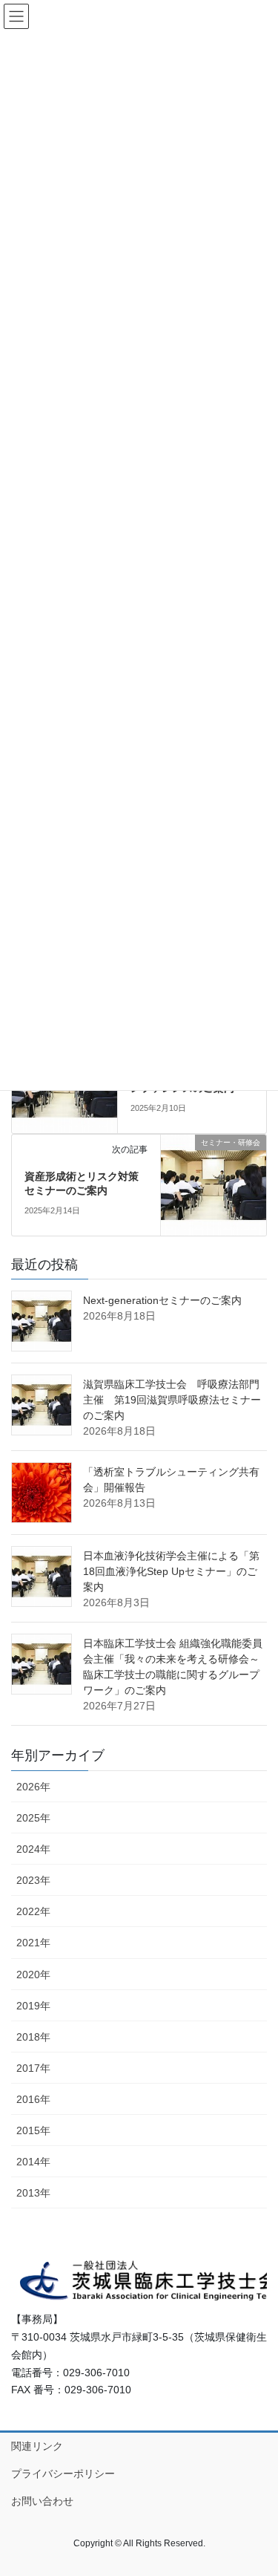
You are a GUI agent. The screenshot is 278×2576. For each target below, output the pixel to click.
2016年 (33, 2099)
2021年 (33, 1943)
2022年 (33, 1911)
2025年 (33, 1818)
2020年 (33, 1975)
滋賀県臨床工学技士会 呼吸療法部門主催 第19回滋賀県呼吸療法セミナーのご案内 (172, 1400)
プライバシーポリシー (63, 2474)
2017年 (33, 2068)
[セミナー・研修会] (214, 1184)
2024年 (33, 1849)
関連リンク (37, 2446)
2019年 (33, 2006)
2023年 (33, 1880)
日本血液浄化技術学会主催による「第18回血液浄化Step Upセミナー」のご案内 (171, 1571)
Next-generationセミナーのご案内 (162, 1300)
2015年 (33, 2130)
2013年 (33, 2193)
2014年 (33, 2162)
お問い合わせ (42, 2501)
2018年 (33, 2037)
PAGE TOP (257, 2485)
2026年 (33, 1787)
